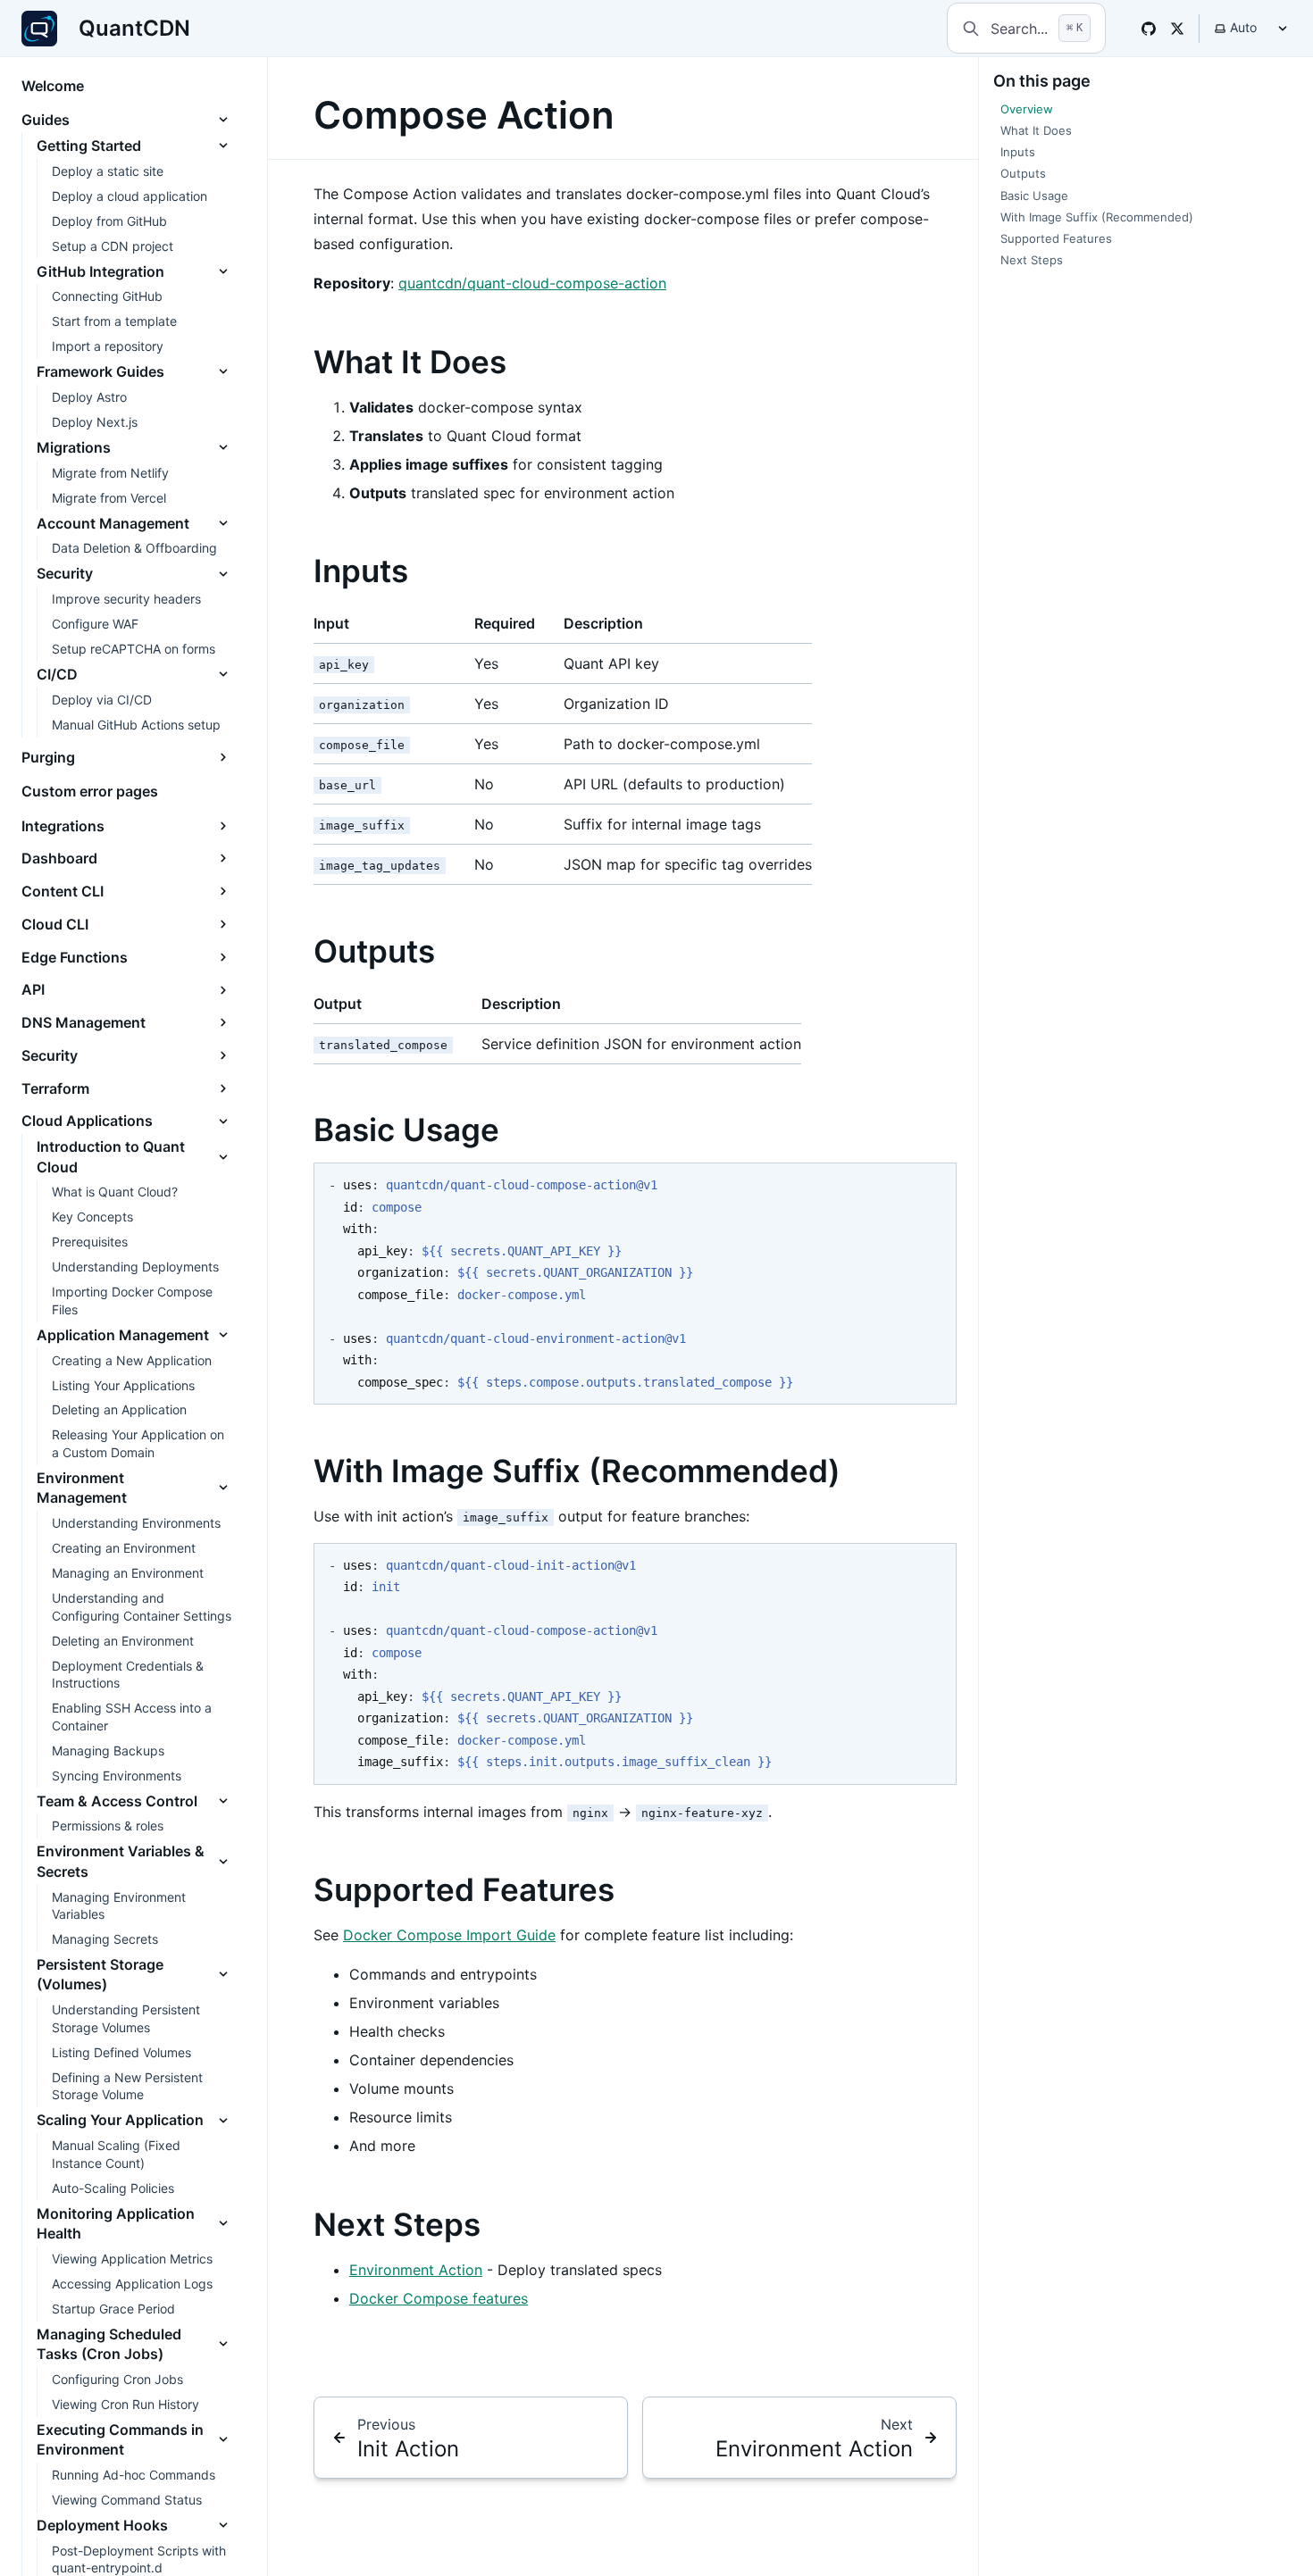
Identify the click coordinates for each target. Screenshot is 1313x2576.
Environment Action (416, 2270)
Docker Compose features (439, 2298)
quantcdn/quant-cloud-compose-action (532, 283)
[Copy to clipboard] (934, 1184)
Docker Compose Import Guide (449, 1935)
